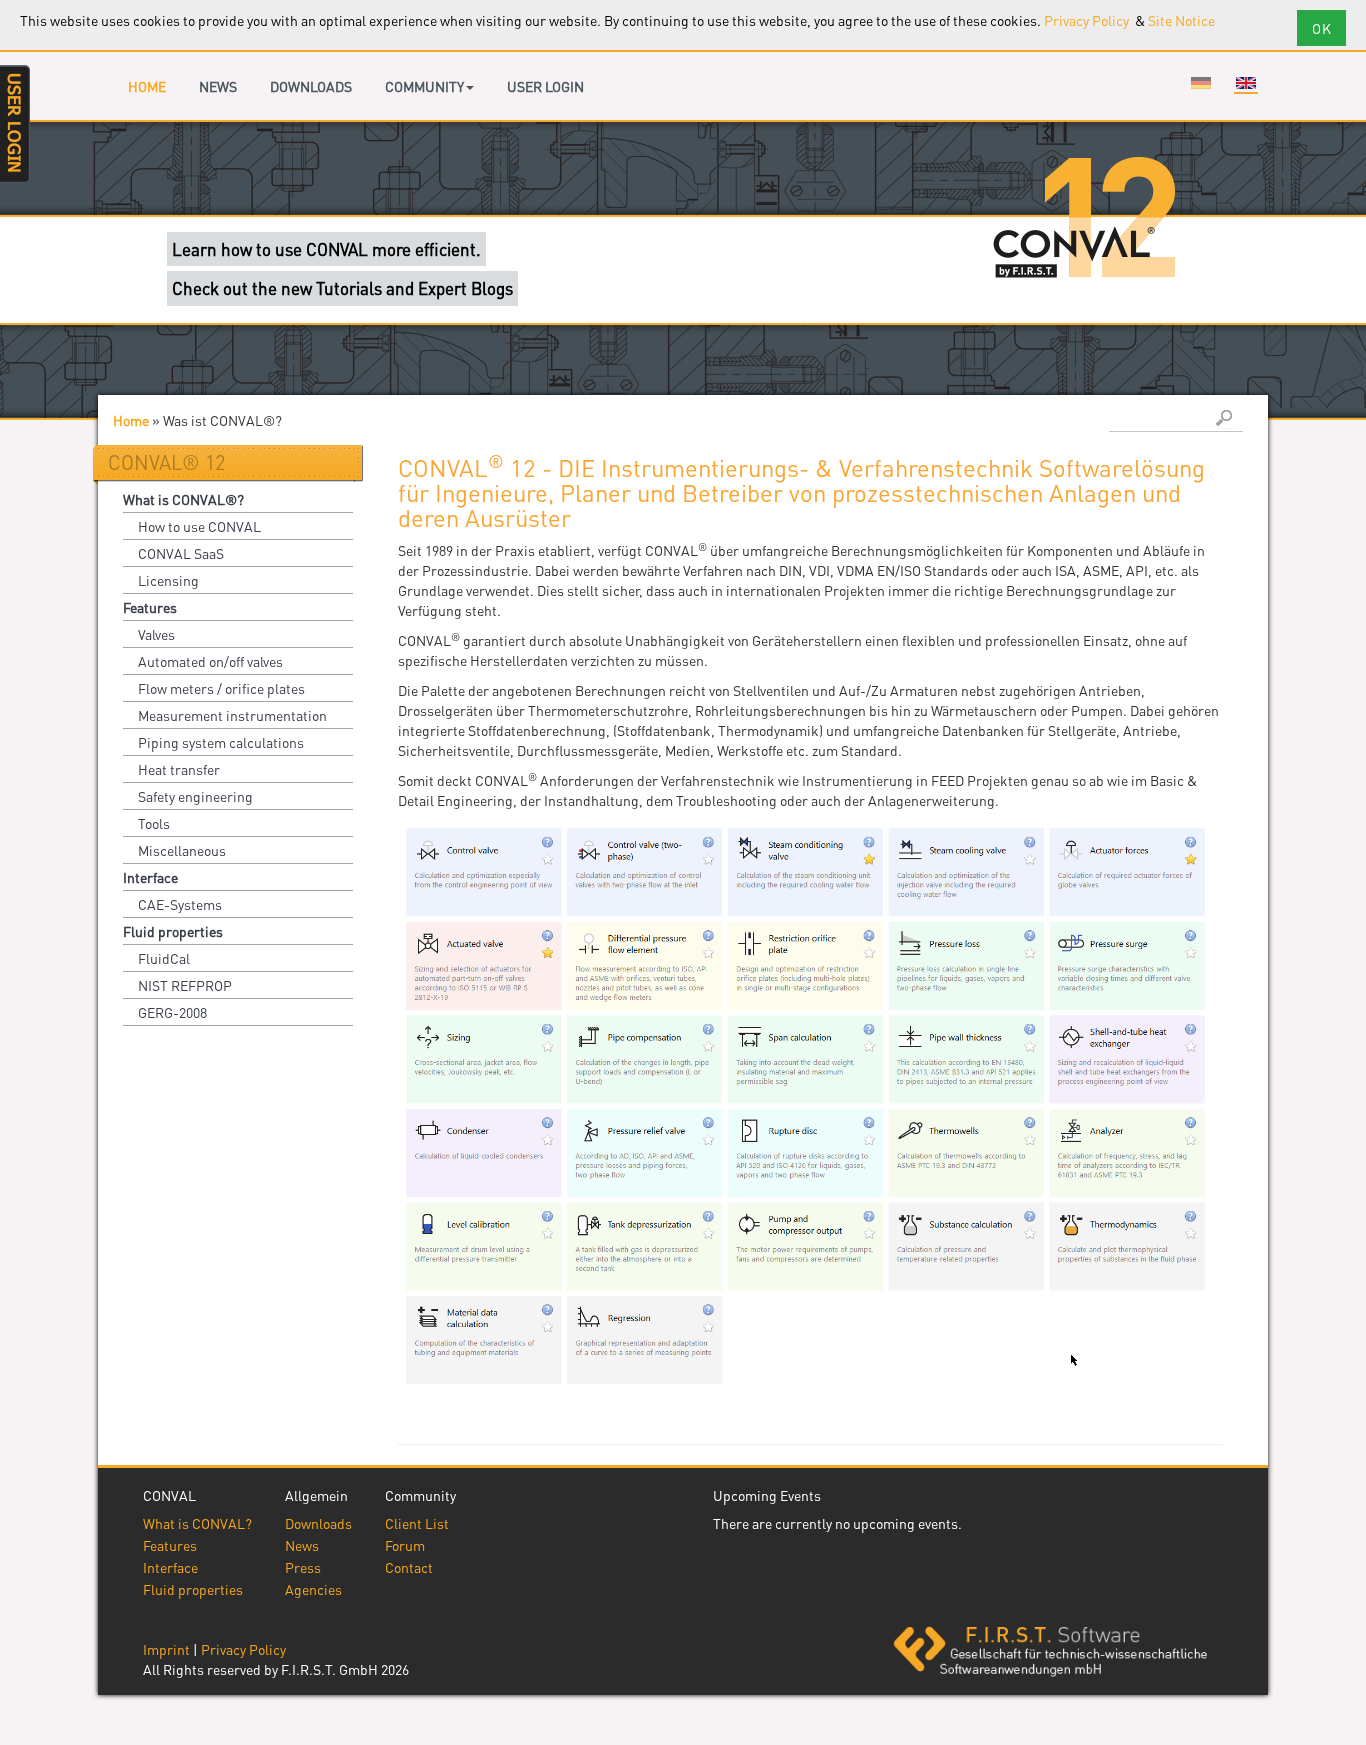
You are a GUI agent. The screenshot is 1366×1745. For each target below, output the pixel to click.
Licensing (168, 580)
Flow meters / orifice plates (221, 688)
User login (545, 86)
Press (303, 1567)
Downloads (311, 86)
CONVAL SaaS (181, 553)
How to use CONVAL (199, 526)
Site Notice (1181, 20)
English (1246, 83)
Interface (150, 877)
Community (424, 86)
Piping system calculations (221, 742)
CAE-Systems (180, 904)
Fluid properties (173, 931)
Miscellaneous (182, 850)
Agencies (313, 1589)
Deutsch (1201, 83)
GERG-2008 (172, 1012)
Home (147, 86)
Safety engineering (195, 796)
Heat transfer (179, 769)
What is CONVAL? (197, 1523)
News (218, 86)
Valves (156, 634)
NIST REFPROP (185, 985)
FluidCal (164, 958)
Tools (154, 823)
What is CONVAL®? (183, 499)
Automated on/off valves (210, 661)
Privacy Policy (1088, 20)
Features (150, 607)
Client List (417, 1523)
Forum (405, 1545)
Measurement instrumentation (232, 715)
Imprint (166, 1649)
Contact (409, 1567)
